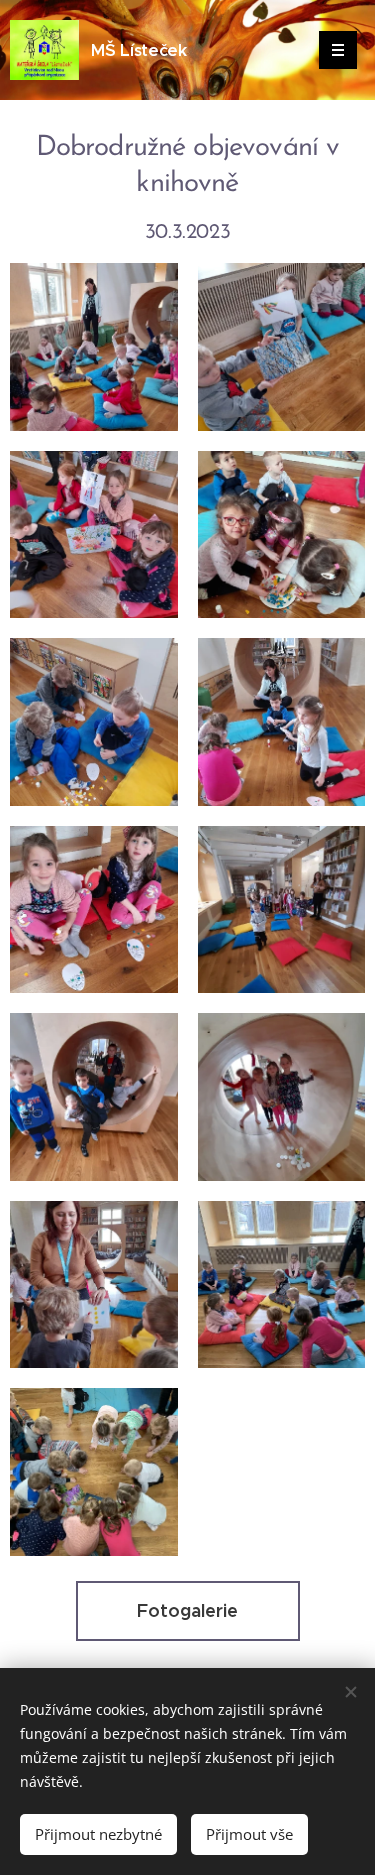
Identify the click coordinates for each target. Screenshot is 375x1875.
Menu (338, 50)
